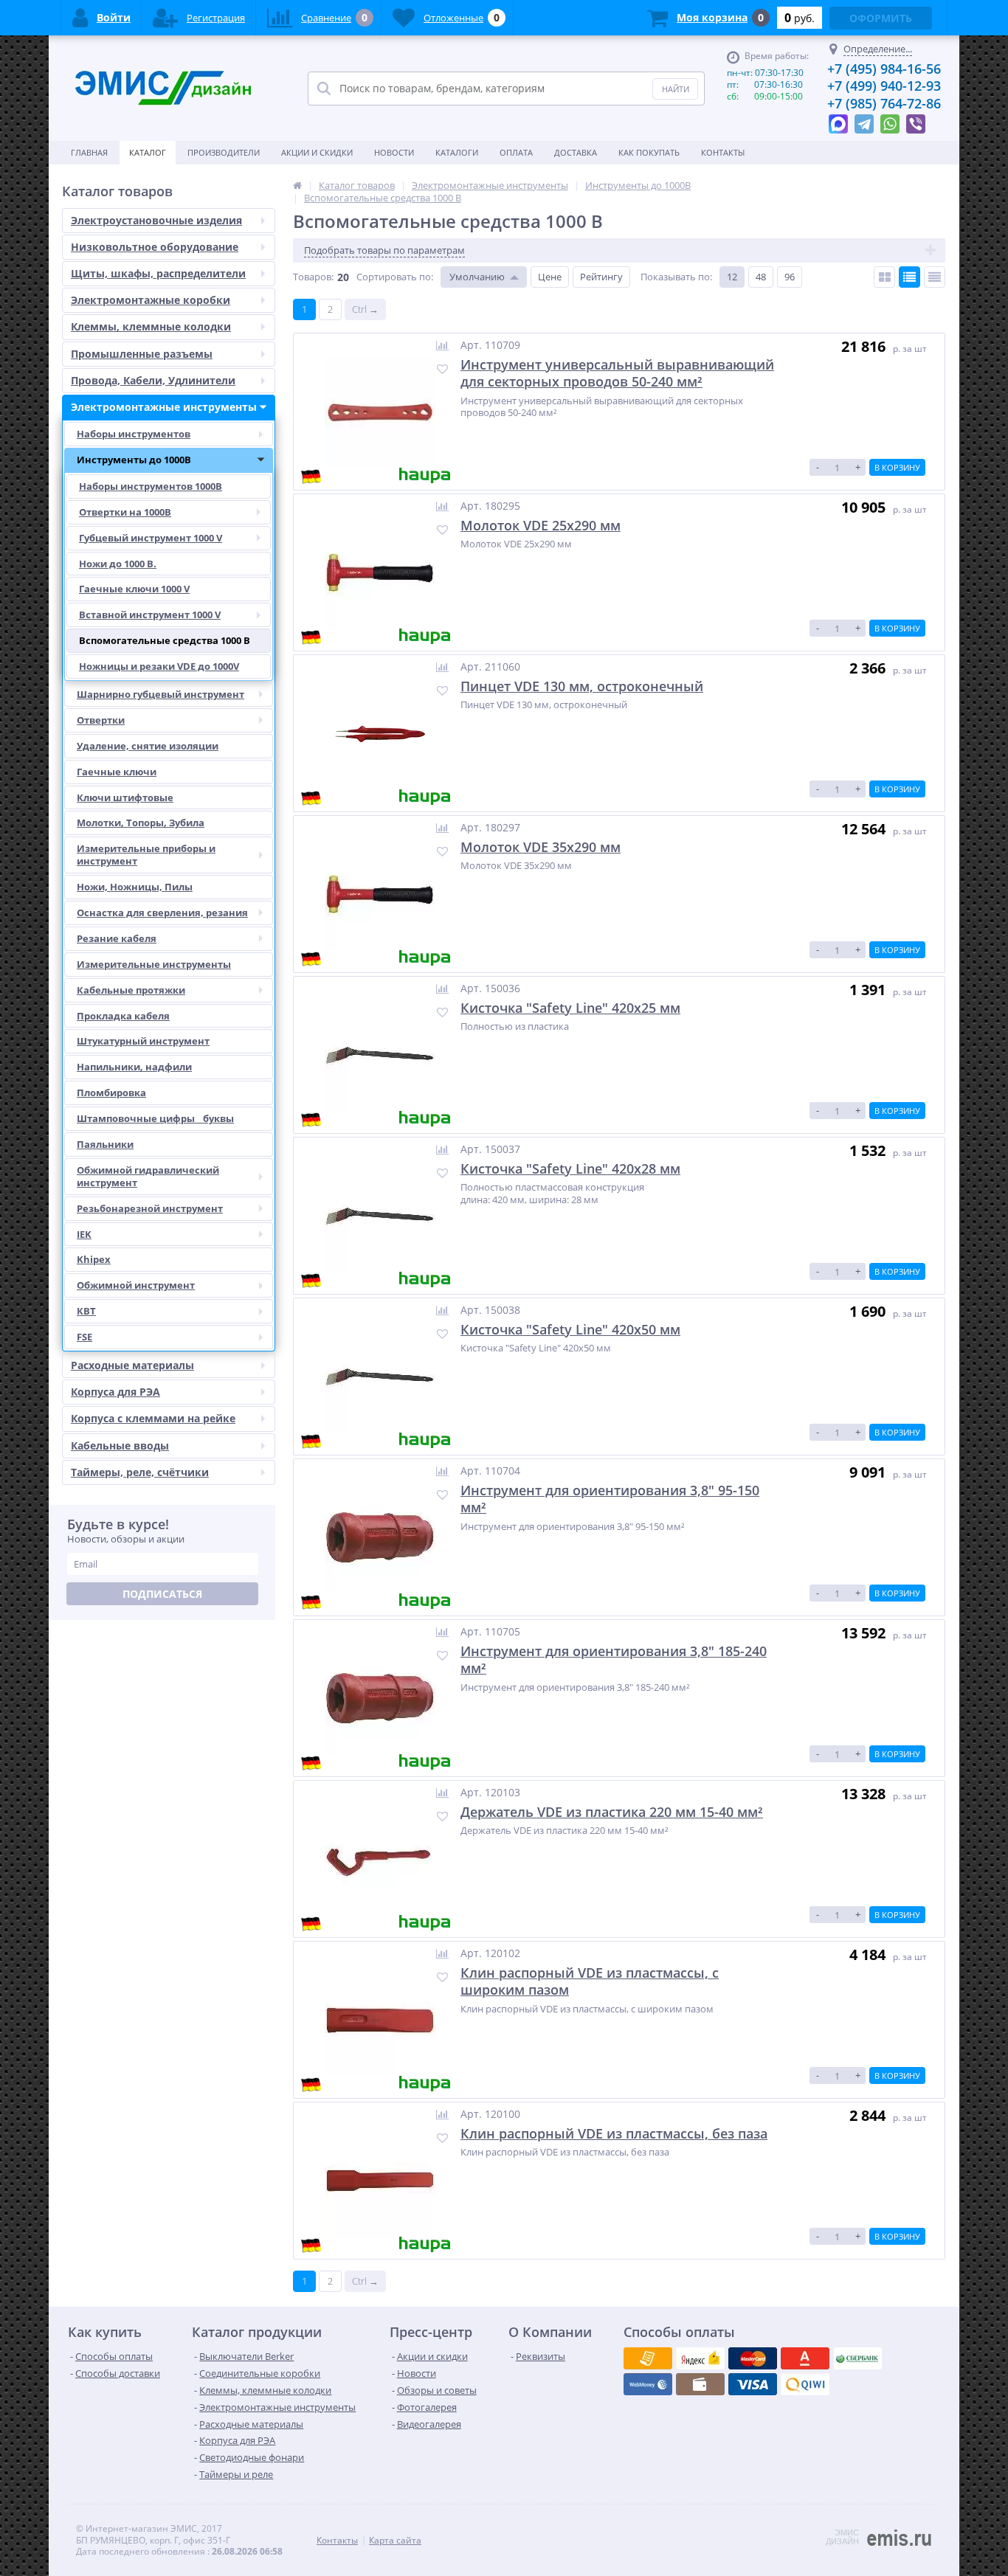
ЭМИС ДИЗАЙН (842, 2537)
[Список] (909, 277)
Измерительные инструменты (154, 964)
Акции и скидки (317, 152)
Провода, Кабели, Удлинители (153, 380)
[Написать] (838, 120)
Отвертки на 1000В (125, 512)
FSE (84, 1337)
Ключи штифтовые (125, 797)
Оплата (516, 152)
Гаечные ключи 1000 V (134, 589)
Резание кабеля (117, 938)
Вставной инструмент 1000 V (150, 614)
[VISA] (648, 2358)
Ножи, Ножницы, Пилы (135, 887)
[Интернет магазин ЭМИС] (297, 185)
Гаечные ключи (117, 772)
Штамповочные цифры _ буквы (155, 1118)
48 (761, 277)
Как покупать (649, 152)
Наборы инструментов (134, 434)
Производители (224, 152)
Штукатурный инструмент (143, 1041)
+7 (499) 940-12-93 (884, 86)
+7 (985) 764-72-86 (884, 103)
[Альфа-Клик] (648, 2384)
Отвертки (101, 720)
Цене (550, 277)
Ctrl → (365, 309)
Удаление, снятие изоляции (148, 746)
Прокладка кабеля (123, 1016)
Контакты (723, 152)
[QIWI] (857, 2358)
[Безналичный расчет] (805, 2384)
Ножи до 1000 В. (118, 564)
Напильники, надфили (134, 1067)
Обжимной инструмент (136, 1285)
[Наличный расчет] (753, 2384)
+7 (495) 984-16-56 (884, 69)
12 (732, 277)
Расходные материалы (132, 1365)
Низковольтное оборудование (155, 247)
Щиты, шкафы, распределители (158, 273)
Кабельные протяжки (131, 990)
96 (790, 277)
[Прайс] (935, 277)
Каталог (148, 152)
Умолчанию (477, 277)
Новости (394, 152)
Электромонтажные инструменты (164, 407)
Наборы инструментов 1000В (151, 486)
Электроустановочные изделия (156, 220)
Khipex (94, 1259)
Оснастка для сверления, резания (162, 913)
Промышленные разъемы (142, 354)
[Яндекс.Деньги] (805, 2358)
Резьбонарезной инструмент (150, 1208)
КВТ (86, 1311)
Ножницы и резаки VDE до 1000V (159, 666)
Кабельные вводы (120, 1445)
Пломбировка (111, 1093)
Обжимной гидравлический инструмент (148, 1176)
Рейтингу (601, 277)
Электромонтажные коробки (151, 300)
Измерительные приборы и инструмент (146, 855)
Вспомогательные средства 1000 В (165, 640)
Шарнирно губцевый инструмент (160, 694)
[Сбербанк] (700, 2384)
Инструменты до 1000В (134, 460)
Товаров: (313, 277)
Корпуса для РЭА (115, 1392)
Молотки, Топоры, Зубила (141, 823)
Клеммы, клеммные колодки (151, 326)
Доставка (576, 152)
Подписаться (162, 1594)
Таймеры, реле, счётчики (140, 1472)
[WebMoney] (753, 2358)
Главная (89, 152)
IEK (84, 1234)
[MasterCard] (700, 2358)
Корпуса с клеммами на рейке (153, 1418)
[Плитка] (884, 277)
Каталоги (457, 152)
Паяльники (105, 1144)
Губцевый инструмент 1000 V (151, 538)
